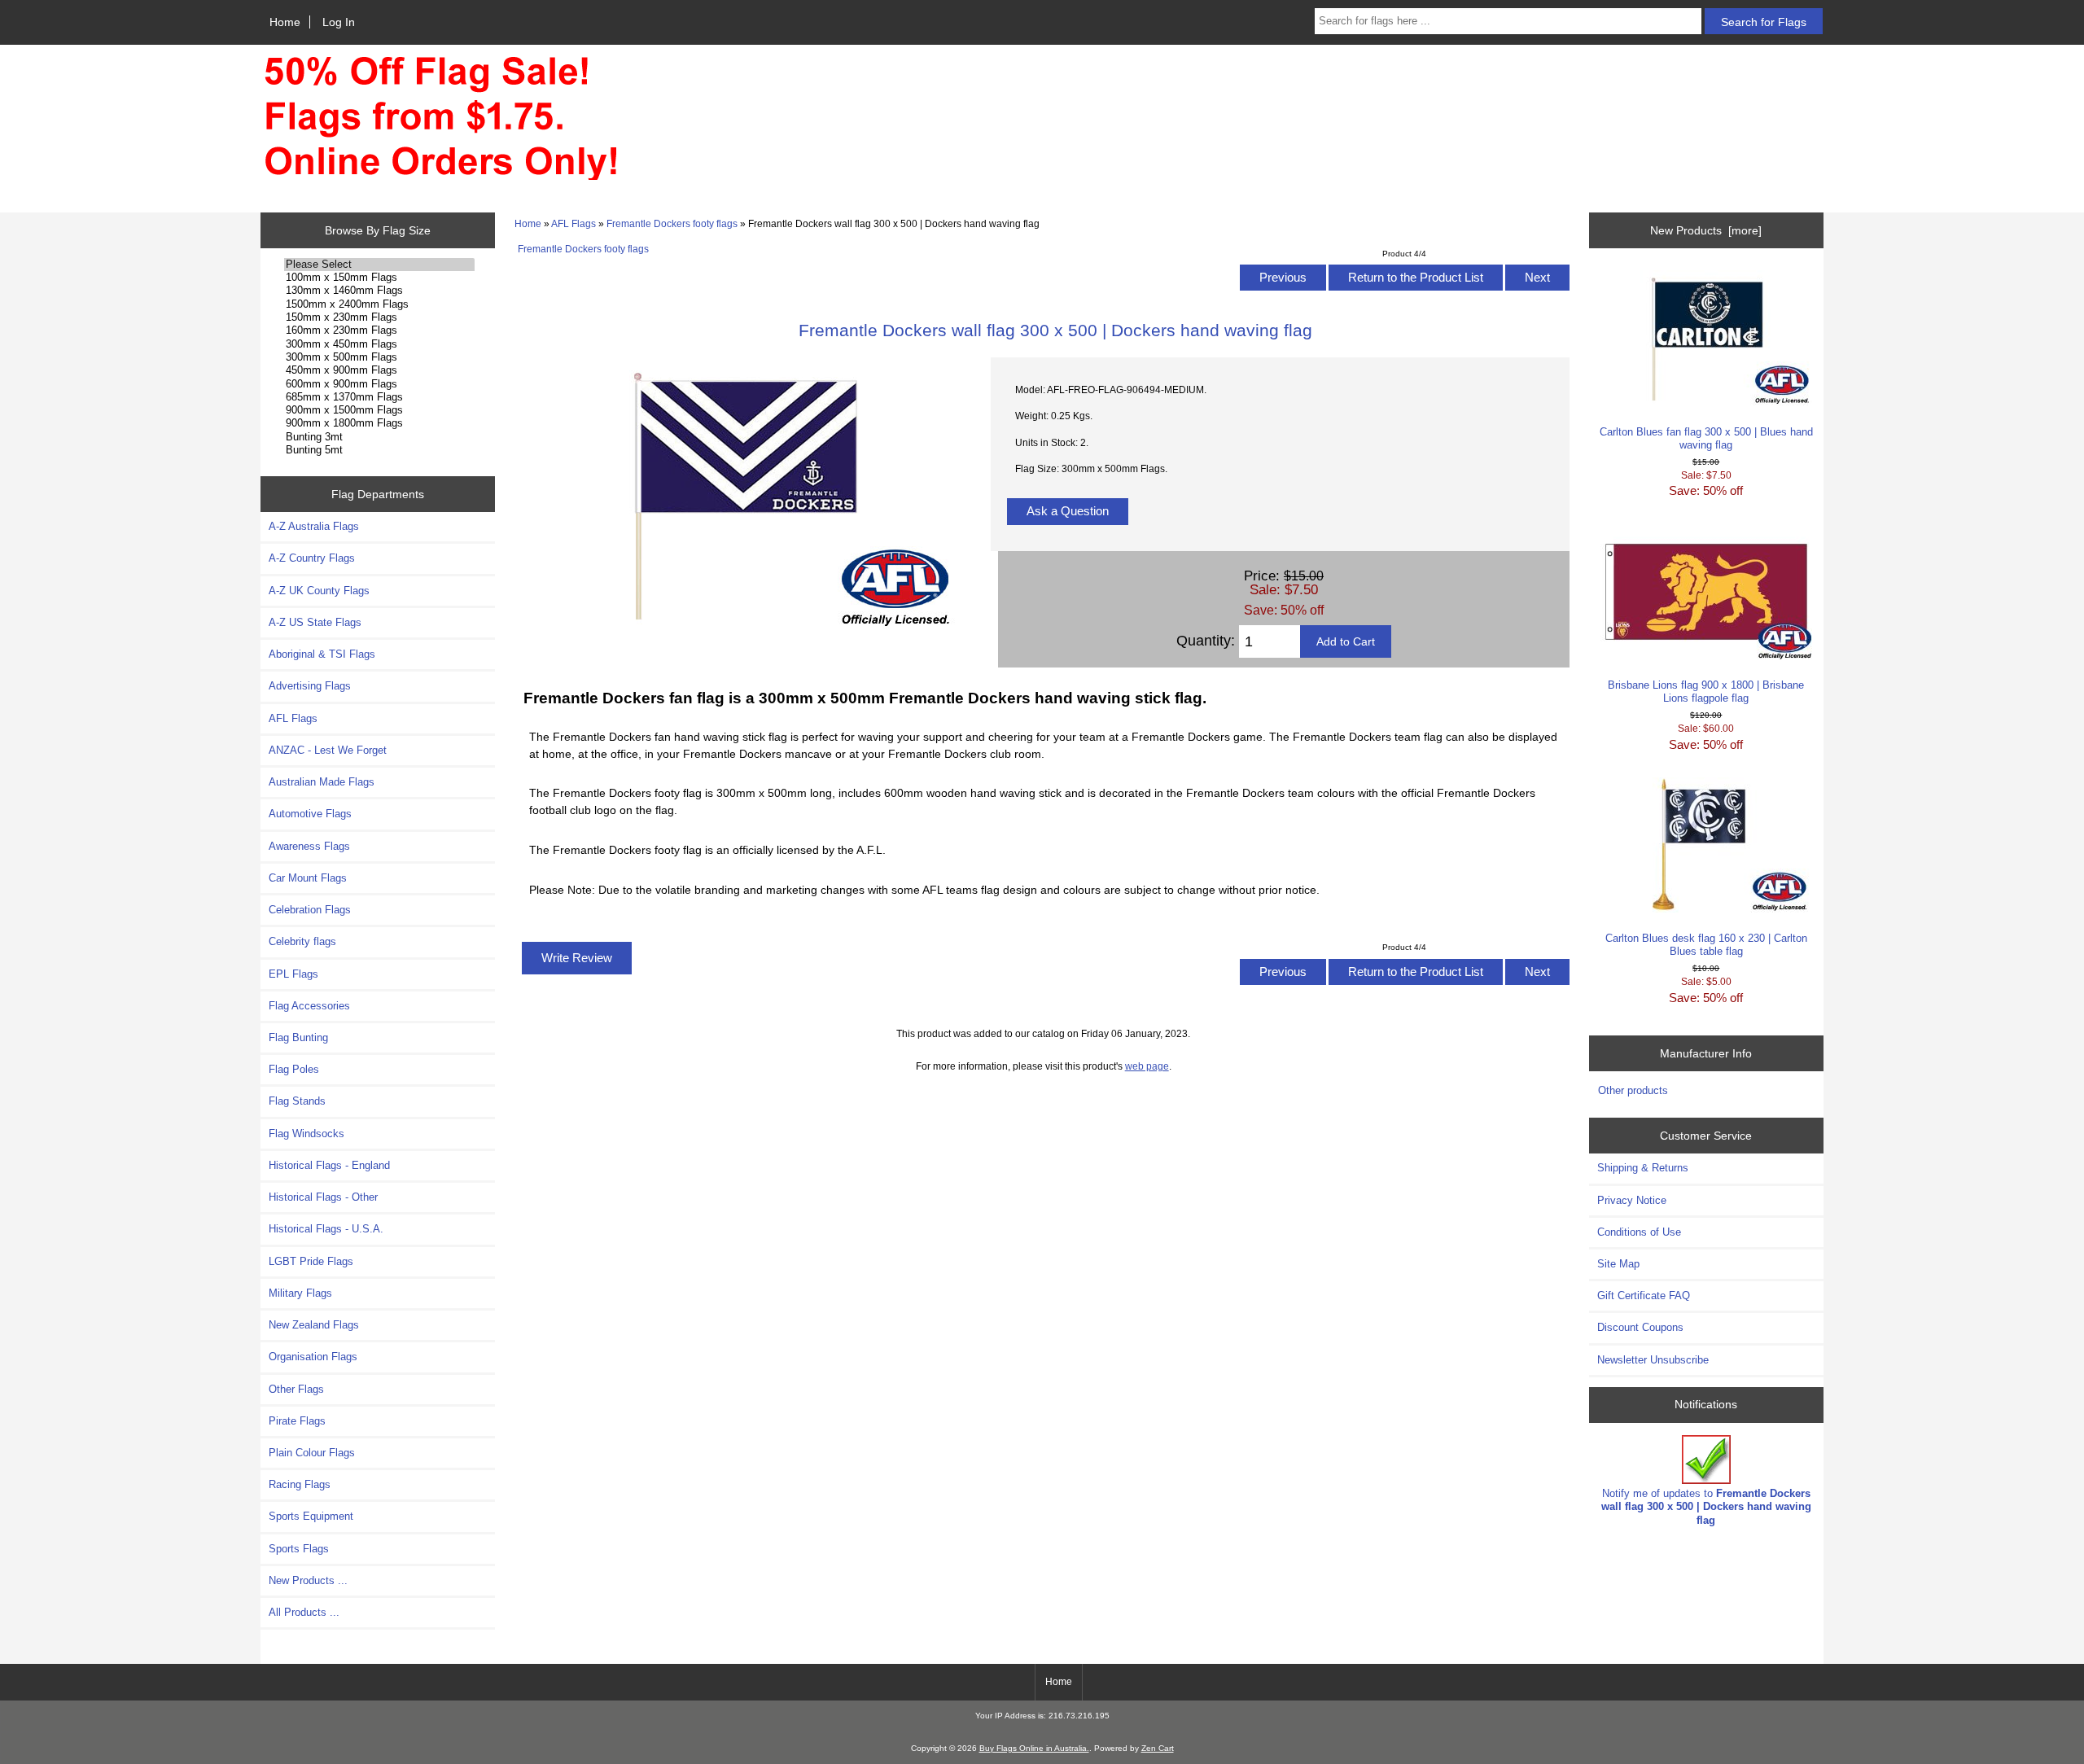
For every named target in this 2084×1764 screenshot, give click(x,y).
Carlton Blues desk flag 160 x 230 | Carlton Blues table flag (1706, 945)
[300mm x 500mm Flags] (379, 357)
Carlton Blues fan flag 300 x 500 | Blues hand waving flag (1706, 438)
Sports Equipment (311, 1516)
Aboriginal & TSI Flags (322, 654)
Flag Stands (297, 1101)
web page (1147, 1066)
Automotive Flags (310, 814)
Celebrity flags (302, 941)
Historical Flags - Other (323, 1197)
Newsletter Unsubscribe (1653, 1360)
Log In (339, 22)
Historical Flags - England (329, 1165)
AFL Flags (574, 223)
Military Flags (300, 1293)
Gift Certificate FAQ (1644, 1296)
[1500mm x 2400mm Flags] (379, 304)
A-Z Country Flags (312, 558)
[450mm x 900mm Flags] (379, 370)
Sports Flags (299, 1549)
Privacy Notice (1632, 1200)
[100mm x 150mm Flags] (379, 278)
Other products (1633, 1090)
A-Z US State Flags (315, 622)
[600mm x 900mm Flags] (379, 384)
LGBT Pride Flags (311, 1261)
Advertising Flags (310, 686)
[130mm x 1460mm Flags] (379, 291)
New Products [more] (1706, 230)
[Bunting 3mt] (379, 437)
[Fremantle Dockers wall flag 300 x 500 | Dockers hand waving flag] (744, 626)
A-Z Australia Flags (314, 526)
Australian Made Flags (322, 782)
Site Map (1618, 1264)
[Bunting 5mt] (379, 450)
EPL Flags (293, 974)
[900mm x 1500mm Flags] (379, 410)
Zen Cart (1158, 1748)
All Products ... (304, 1612)
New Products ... (308, 1580)
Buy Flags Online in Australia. (1034, 1748)
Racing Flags (300, 1484)
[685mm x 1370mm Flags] (379, 397)
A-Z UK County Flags (319, 591)
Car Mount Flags (308, 878)
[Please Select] (379, 265)
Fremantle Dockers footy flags (672, 223)
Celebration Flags (310, 910)
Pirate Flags (297, 1421)
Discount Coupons (1640, 1327)
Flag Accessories (309, 1006)
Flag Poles (294, 1069)
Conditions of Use (1639, 1232)
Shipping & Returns (1643, 1168)
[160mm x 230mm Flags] (379, 330)
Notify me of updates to (1706, 1506)
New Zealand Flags (314, 1325)
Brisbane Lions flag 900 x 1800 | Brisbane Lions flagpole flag (1706, 692)
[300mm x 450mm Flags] (379, 344)
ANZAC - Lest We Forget (328, 750)
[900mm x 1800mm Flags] (379, 423)
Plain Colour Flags (312, 1453)
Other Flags (296, 1389)
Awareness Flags (309, 846)
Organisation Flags (313, 1357)
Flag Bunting (298, 1037)
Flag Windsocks (306, 1134)
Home (285, 22)
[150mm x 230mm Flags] (379, 317)
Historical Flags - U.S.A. (326, 1229)
